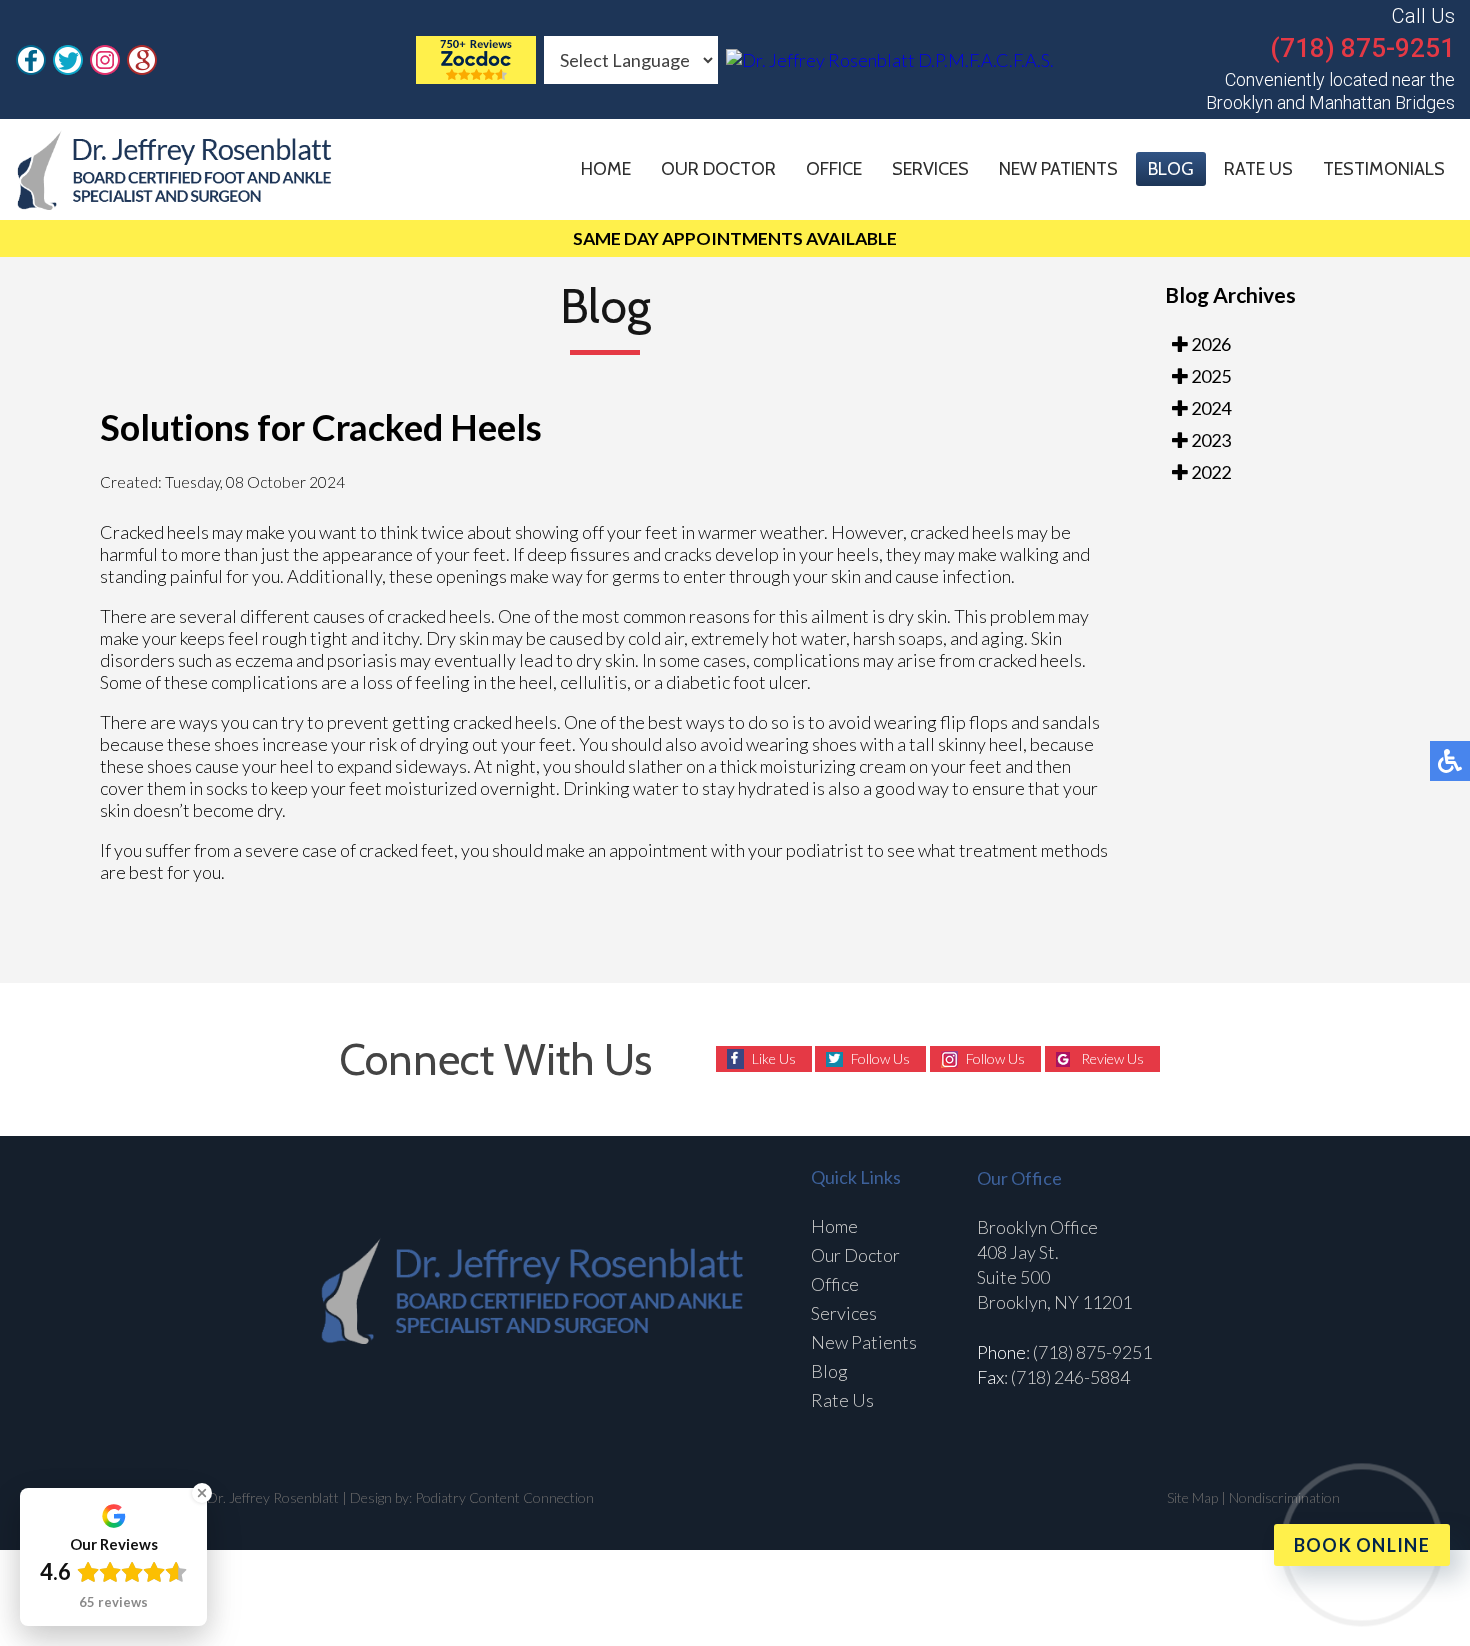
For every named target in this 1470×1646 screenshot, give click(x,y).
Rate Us (1258, 169)
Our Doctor (718, 169)
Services (930, 169)
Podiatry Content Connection (504, 1497)
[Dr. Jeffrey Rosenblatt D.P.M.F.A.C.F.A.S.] (476, 77)
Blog (1171, 169)
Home (606, 169)
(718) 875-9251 (1362, 48)
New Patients (1058, 169)
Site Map (1192, 1497)
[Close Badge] (202, 1493)
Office (834, 169)
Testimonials (1384, 169)
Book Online (1362, 1545)
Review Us (1112, 1058)
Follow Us (880, 1058)
